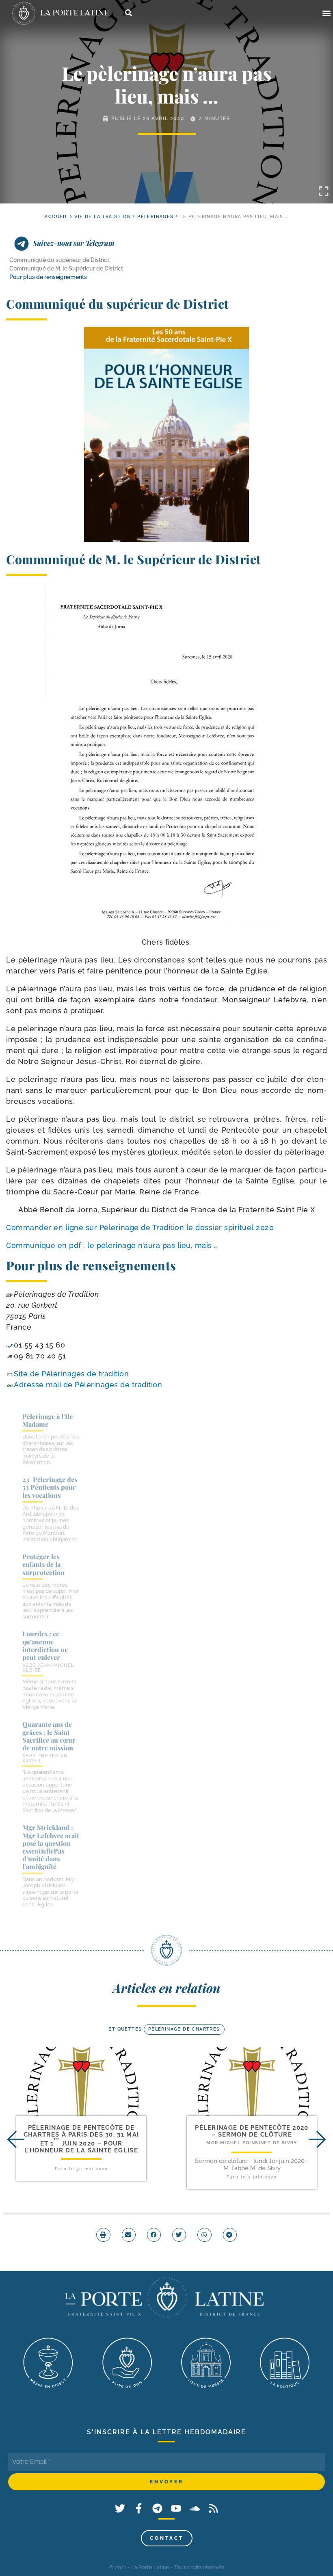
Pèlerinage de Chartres (184, 2029)
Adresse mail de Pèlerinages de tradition (88, 1385)
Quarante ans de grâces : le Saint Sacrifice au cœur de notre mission (49, 1736)
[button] (326, 13)
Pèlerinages (155, 217)
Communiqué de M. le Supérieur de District (66, 268)
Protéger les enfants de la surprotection (43, 1564)
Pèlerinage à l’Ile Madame (48, 1420)
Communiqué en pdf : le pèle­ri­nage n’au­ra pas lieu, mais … (112, 1245)
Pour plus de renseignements (48, 277)
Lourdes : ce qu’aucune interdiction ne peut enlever (45, 1645)
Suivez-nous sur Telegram (74, 243)
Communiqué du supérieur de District (59, 260)
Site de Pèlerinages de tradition (71, 1374)
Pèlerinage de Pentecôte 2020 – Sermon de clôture (252, 2131)
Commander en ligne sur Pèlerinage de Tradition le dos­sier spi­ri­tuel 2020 (140, 1227)
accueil (56, 217)
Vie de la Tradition (103, 217)
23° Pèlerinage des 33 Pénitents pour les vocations (50, 1487)
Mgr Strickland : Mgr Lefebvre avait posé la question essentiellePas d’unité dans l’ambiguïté (51, 1847)
